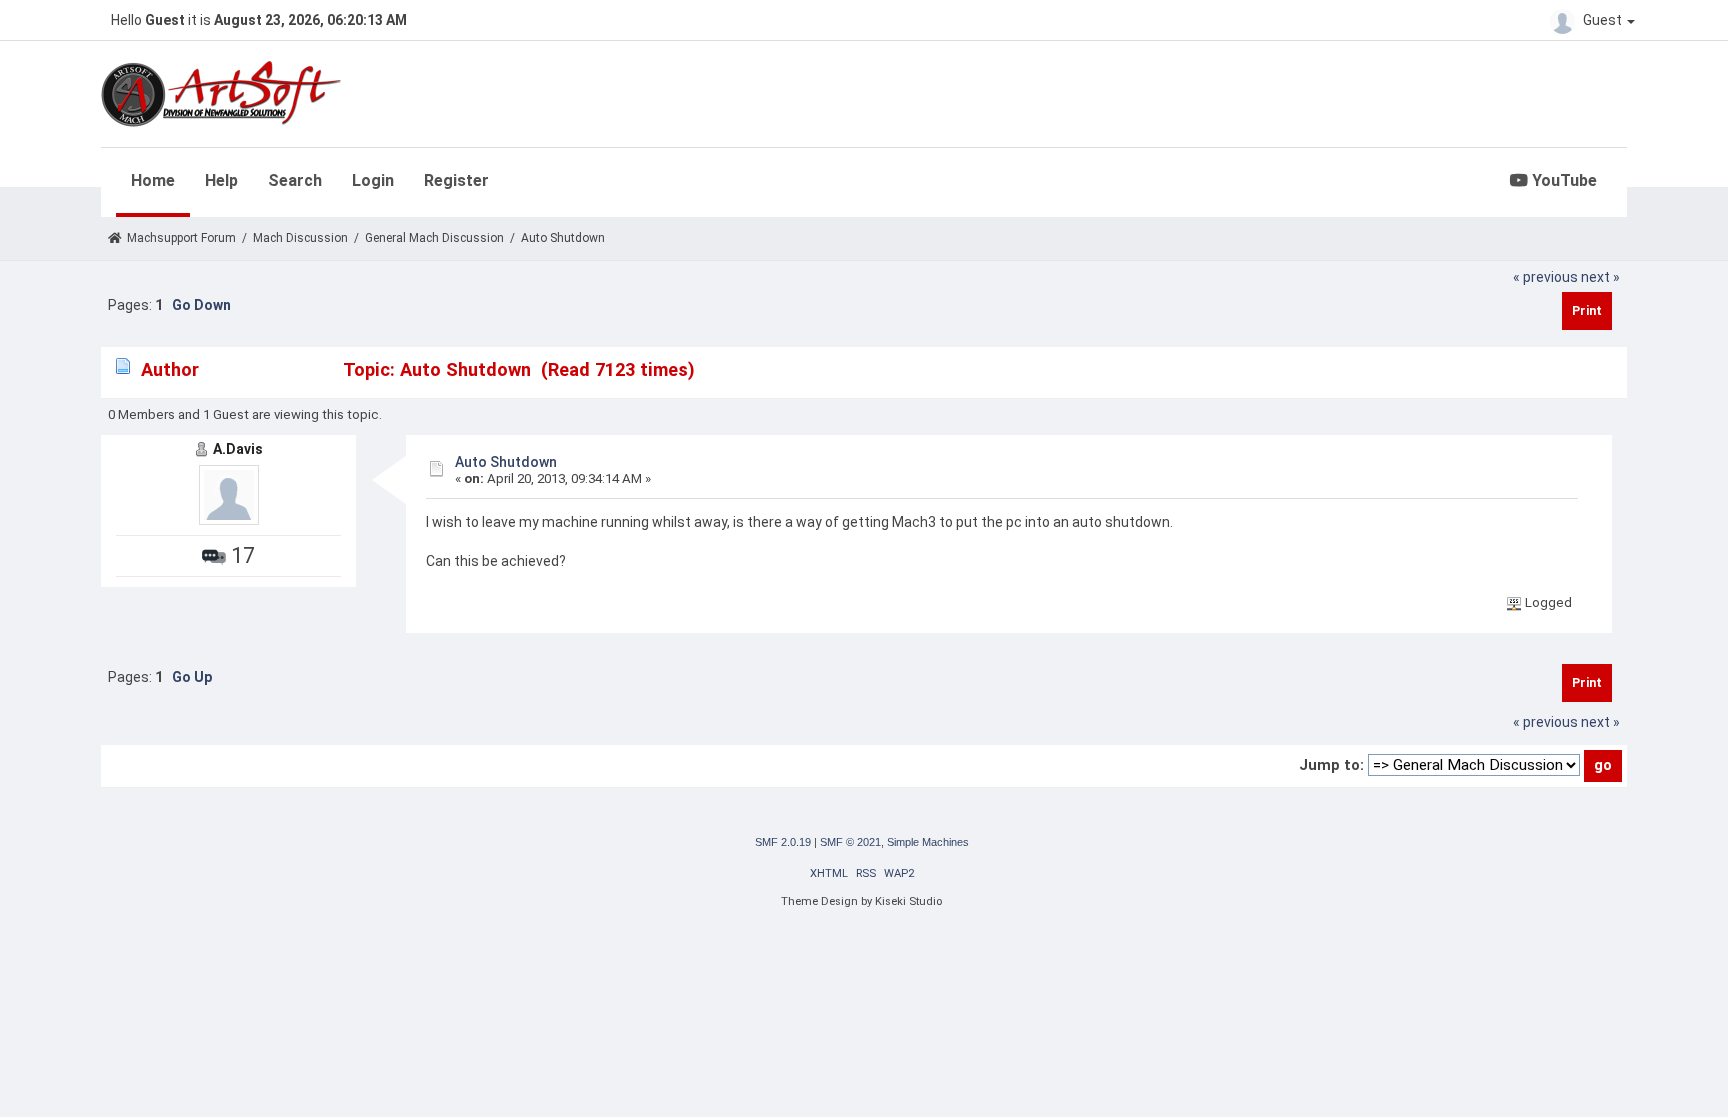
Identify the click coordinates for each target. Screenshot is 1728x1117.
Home (153, 180)
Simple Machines (928, 842)
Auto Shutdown (506, 462)
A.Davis (238, 449)
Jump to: (1331, 765)
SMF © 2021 (850, 842)
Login (373, 180)
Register (456, 180)
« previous (1545, 277)
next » (1600, 277)
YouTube (1562, 180)
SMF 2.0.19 (783, 842)
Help (221, 180)
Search (295, 180)
